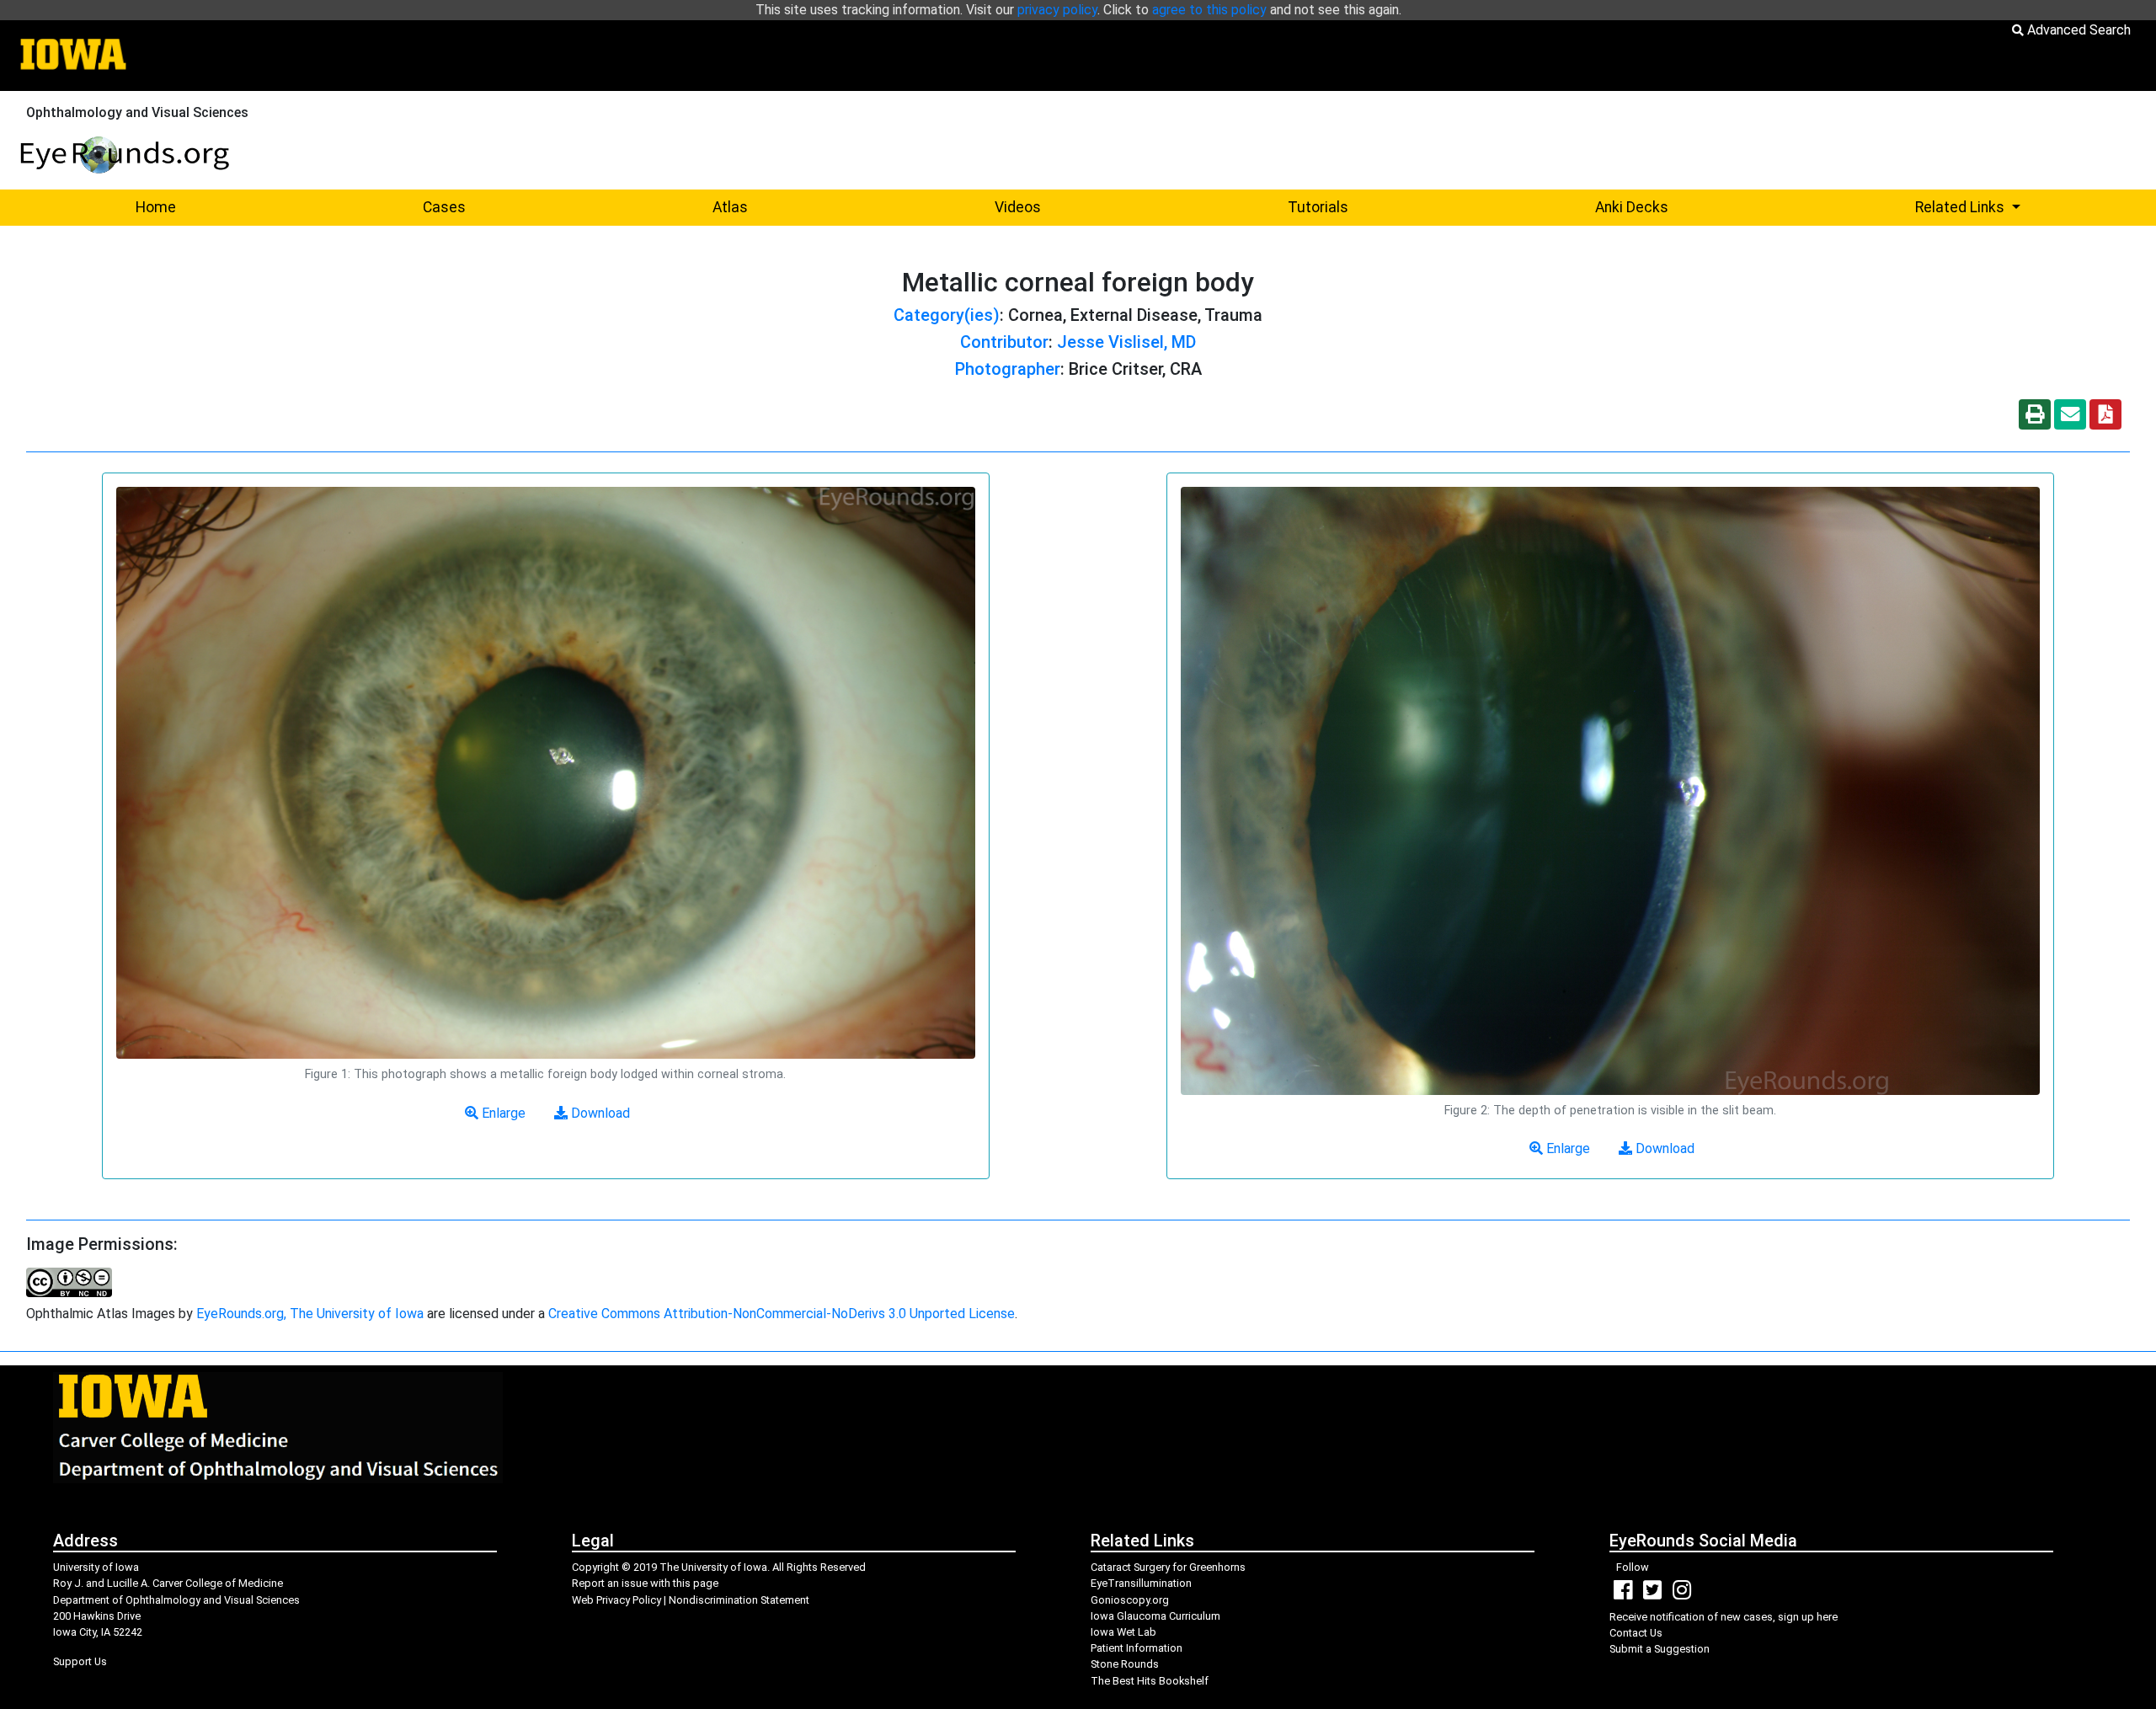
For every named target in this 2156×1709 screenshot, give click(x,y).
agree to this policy (1209, 10)
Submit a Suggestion (1660, 1649)
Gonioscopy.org (1130, 1600)
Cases (444, 207)
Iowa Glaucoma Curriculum (1155, 1616)
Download (599, 1113)
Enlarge (502, 1113)
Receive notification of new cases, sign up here (1724, 1617)
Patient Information (1137, 1648)
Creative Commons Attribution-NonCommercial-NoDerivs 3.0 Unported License (782, 1314)
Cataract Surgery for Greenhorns (1168, 1567)
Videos (1018, 207)
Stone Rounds (1125, 1664)
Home (156, 207)
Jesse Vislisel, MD (1126, 342)
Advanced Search (2077, 30)
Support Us (80, 1661)
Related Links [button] (2029, 207)
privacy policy (1057, 10)
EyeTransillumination (1141, 1583)
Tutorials (1318, 207)
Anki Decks (1632, 207)
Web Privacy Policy (616, 1600)
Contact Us (1636, 1633)
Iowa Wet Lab (1123, 1632)
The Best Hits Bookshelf (1150, 1681)
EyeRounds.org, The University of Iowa (310, 1314)
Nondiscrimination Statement (739, 1600)
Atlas (730, 207)
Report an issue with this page (645, 1583)
